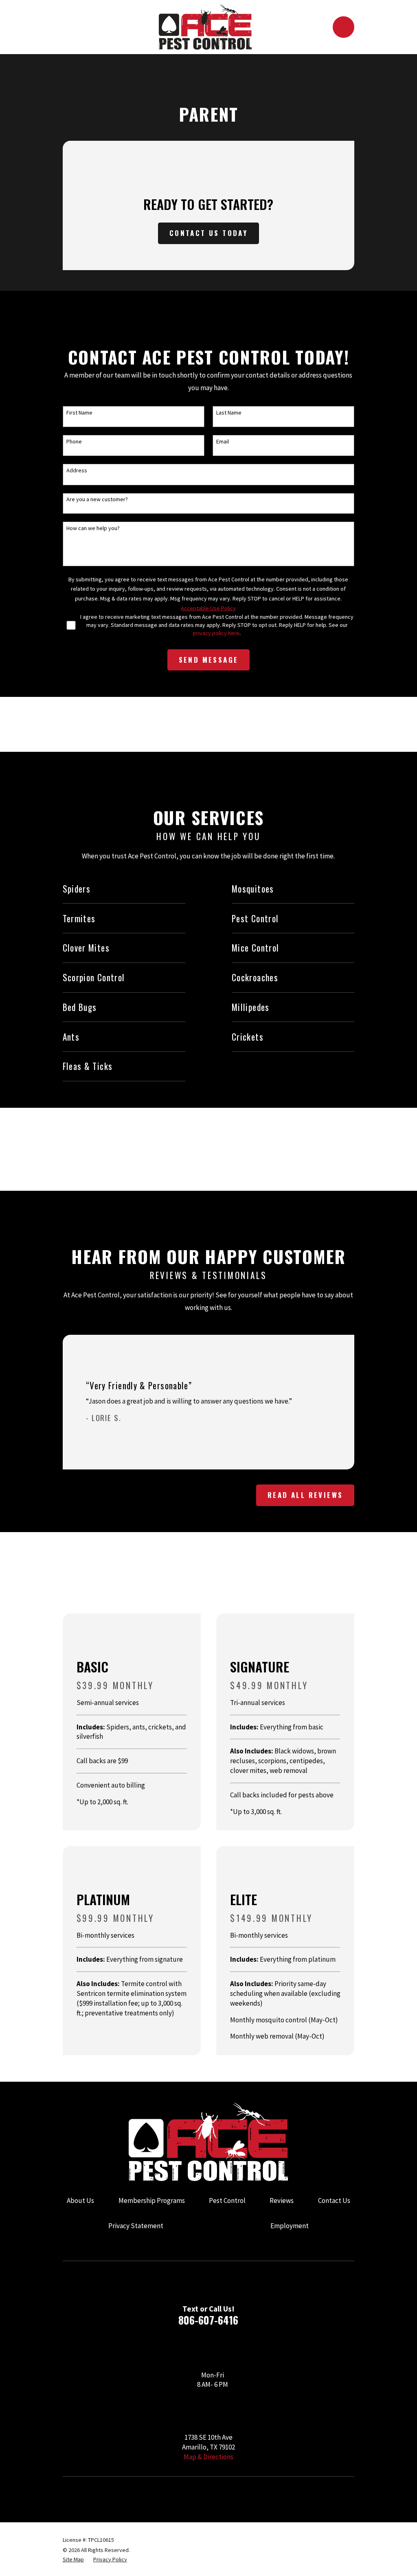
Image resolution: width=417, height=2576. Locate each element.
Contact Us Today (208, 233)
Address (77, 470)
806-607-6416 (208, 2320)
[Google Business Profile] (68, 2497)
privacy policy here (216, 633)
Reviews (282, 2201)
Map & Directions (208, 2457)
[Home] (205, 27)
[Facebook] (93, 2497)
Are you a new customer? (97, 499)
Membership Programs (152, 2201)
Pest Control (227, 2201)
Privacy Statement (136, 2226)
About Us (80, 2201)
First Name (79, 413)
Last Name (229, 413)
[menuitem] (73, 2560)
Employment (290, 2226)
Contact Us (334, 2201)
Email (223, 442)
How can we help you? (93, 528)
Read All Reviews (305, 1495)
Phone (74, 442)
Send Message (209, 660)
